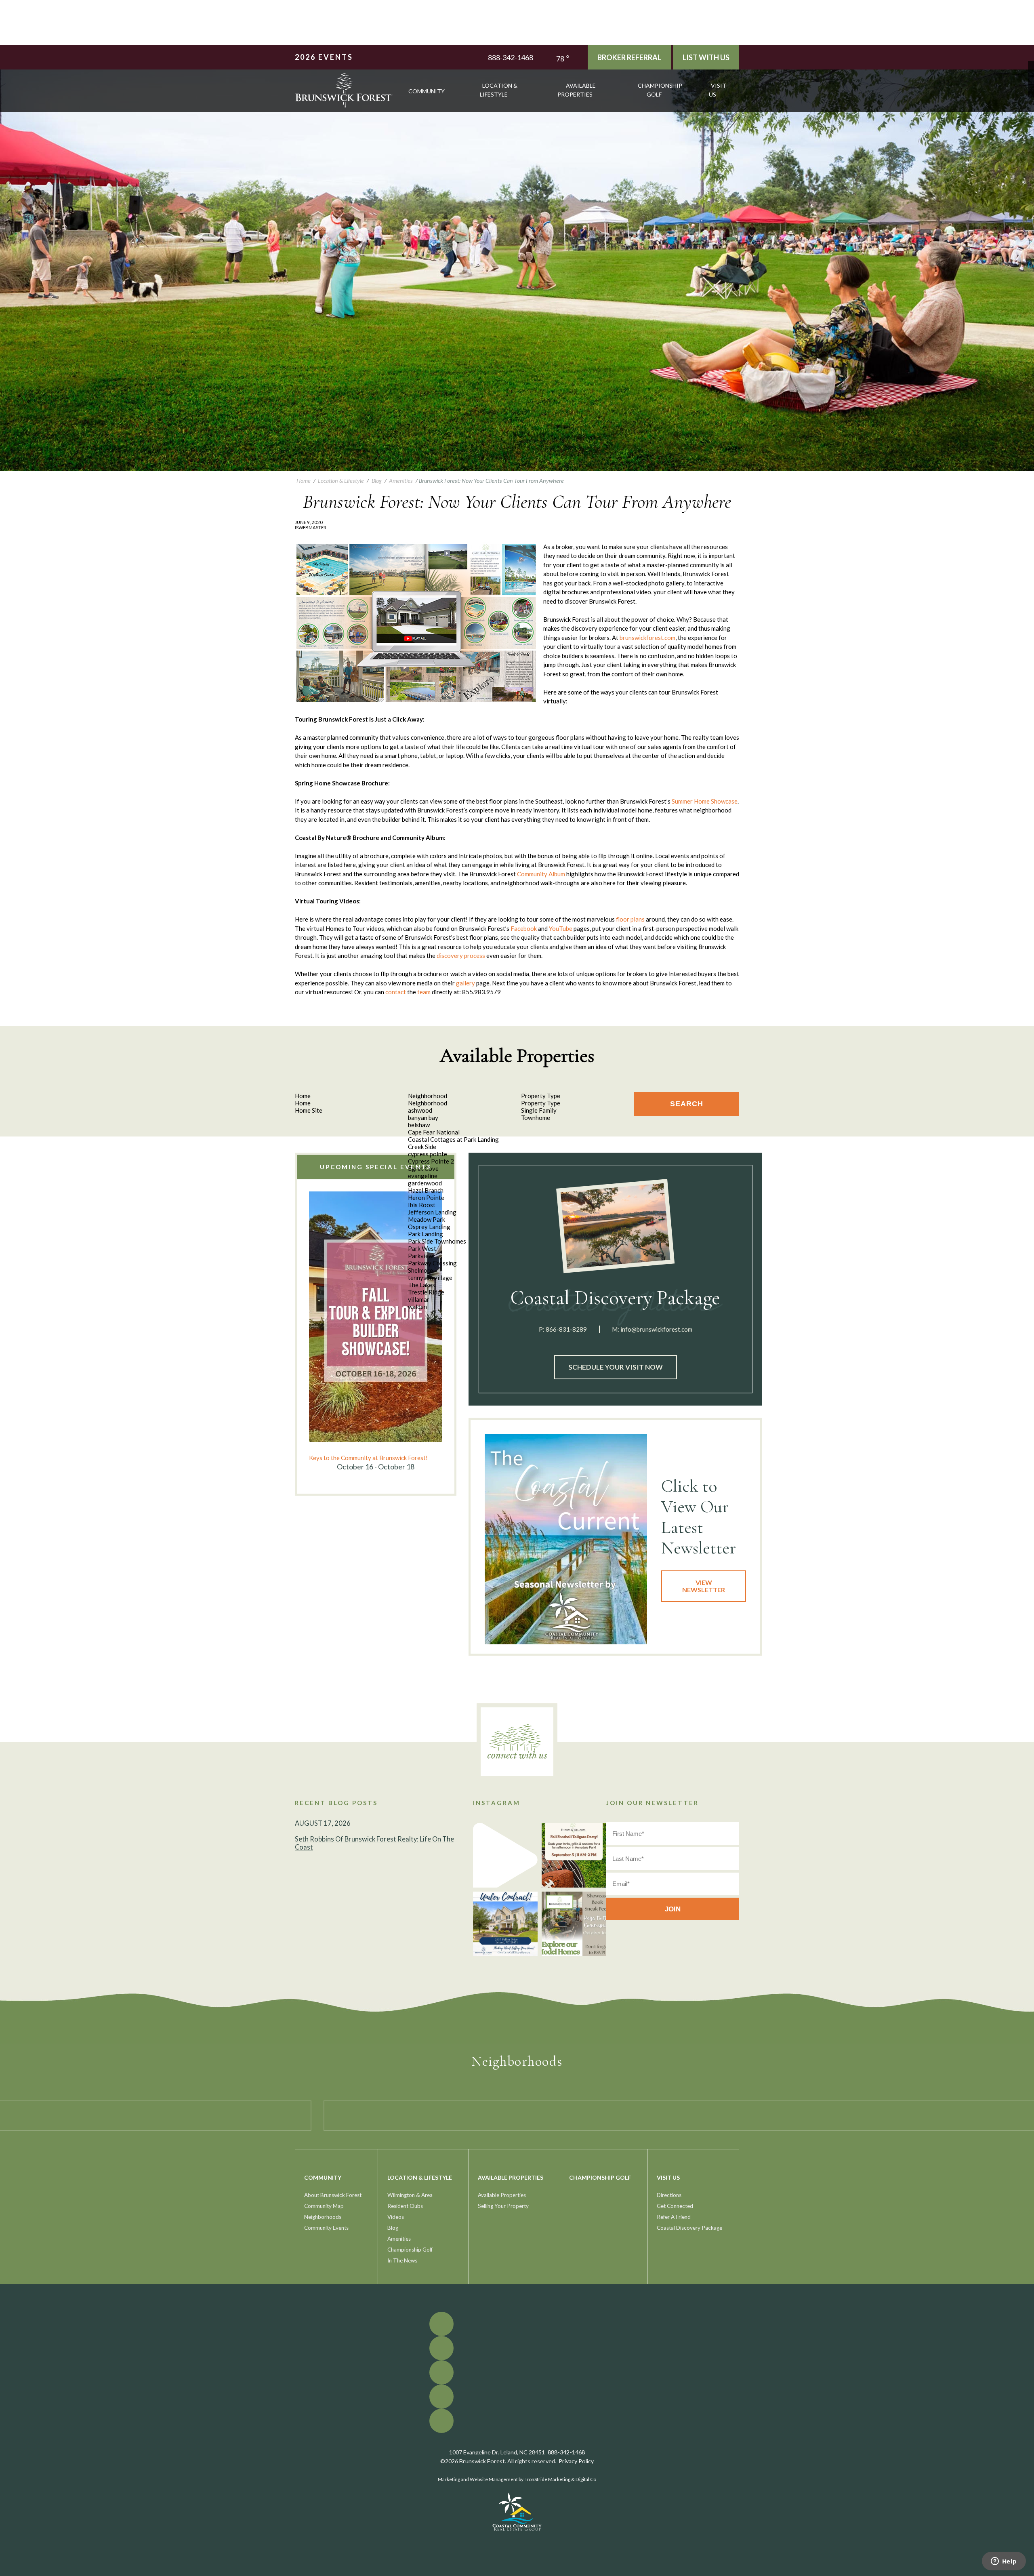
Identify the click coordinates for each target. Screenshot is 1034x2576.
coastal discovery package (689, 2228)
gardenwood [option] (425, 1183)
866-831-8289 (566, 1329)
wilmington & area (410, 2195)
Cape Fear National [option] (434, 1132)
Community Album (541, 874)
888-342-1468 (511, 57)
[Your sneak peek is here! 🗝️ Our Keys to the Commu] (574, 1924)
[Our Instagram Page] (1031, 82)
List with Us (706, 57)
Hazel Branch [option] (426, 1190)
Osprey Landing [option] (429, 1227)
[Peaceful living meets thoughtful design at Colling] (505, 1855)
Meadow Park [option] (427, 1219)
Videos (396, 2217)
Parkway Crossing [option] (432, 1263)
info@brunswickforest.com (656, 1329)
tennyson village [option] (430, 1277)
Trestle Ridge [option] (426, 1292)
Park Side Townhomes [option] (437, 1241)
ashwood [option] (420, 1110)
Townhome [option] (536, 1118)
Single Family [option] (539, 1110)
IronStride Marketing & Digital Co (561, 2479)
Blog (393, 2228)
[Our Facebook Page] (1031, 64)
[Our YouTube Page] (1031, 76)
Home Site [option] (309, 1110)
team (424, 992)
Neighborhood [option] (428, 1103)
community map (324, 2206)
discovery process (461, 955)
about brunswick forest (333, 2195)
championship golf (660, 90)
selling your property (503, 2206)
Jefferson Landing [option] (432, 1212)
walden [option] (417, 1307)
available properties (577, 90)
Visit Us (718, 90)
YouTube (561, 928)
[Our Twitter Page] (1031, 70)
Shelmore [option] (420, 1270)
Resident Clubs (405, 2206)
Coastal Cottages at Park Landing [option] (453, 1139)
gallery (466, 983)
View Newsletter (704, 1586)
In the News (402, 2260)
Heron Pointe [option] (426, 1198)
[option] (376, 1332)
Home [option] (303, 1103)
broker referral (629, 57)
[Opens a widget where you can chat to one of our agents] (1004, 2562)
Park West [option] (422, 1248)
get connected (675, 2206)
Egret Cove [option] (423, 1168)
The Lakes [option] (421, 1285)
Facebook (524, 928)
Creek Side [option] (422, 1147)
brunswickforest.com (647, 638)
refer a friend (674, 2217)
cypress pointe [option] (428, 1154)
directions (669, 2195)
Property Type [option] (541, 1103)
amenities (399, 2239)
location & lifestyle (499, 90)
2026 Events (324, 57)
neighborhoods (323, 2217)
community (427, 91)
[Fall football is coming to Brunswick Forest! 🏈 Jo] (574, 1855)
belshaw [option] (419, 1125)
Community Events (326, 2228)
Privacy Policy (576, 2461)
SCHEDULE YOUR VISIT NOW (616, 1367)
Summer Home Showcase (705, 801)
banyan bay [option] (423, 1118)
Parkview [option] (420, 1256)
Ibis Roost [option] (422, 1205)
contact (396, 992)
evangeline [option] (423, 1176)
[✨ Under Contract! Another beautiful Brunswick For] (505, 1924)
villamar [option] (419, 1299)
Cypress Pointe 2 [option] (431, 1161)
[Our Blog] (1031, 88)
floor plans (630, 919)
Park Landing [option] (426, 1234)
